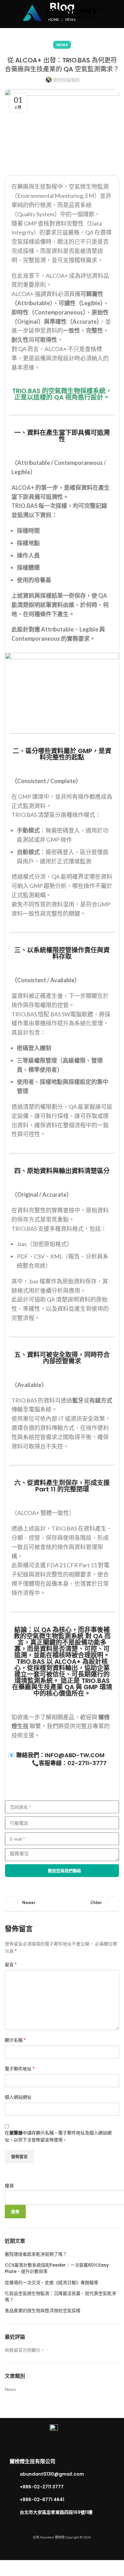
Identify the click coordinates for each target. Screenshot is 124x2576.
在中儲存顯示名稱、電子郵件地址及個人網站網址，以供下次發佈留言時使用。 (58, 2136)
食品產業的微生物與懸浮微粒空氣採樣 (43, 2311)
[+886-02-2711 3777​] (13, 2487)
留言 (11, 1964)
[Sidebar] (8, 2568)
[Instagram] (62, 2553)
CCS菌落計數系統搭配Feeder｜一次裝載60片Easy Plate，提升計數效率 (57, 2268)
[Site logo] (62, 12)
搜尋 (9, 2186)
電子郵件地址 (20, 2068)
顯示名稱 (15, 2040)
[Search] (117, 13)
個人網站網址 (18, 2097)
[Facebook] (48, 2553)
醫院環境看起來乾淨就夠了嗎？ (36, 2254)
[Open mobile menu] (7, 13)
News (62, 45)
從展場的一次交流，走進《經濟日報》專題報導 (52, 2283)
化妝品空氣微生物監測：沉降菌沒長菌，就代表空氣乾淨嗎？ (60, 2297)
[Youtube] (76, 2553)
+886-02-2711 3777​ (42, 2487)
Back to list (62, 1903)
